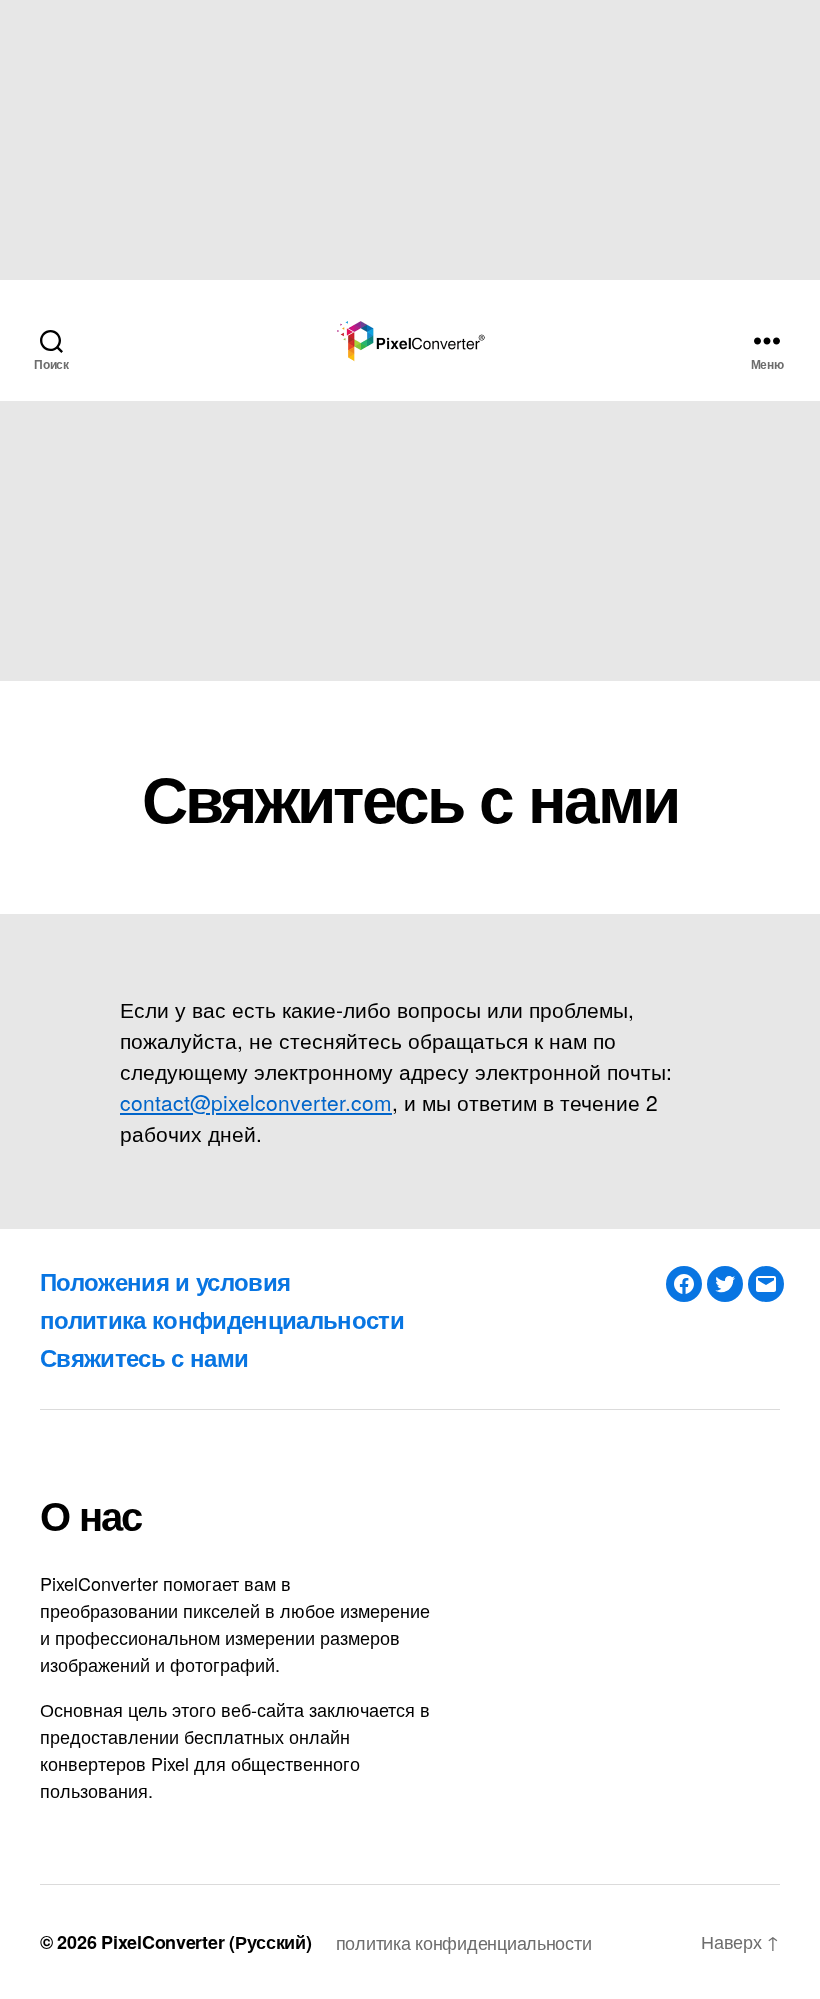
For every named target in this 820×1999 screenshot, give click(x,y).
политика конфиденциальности (222, 1319)
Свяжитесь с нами (144, 1357)
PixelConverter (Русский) (206, 1942)
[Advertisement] (410, 140)
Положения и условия (165, 1281)
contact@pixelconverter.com (256, 1102)
